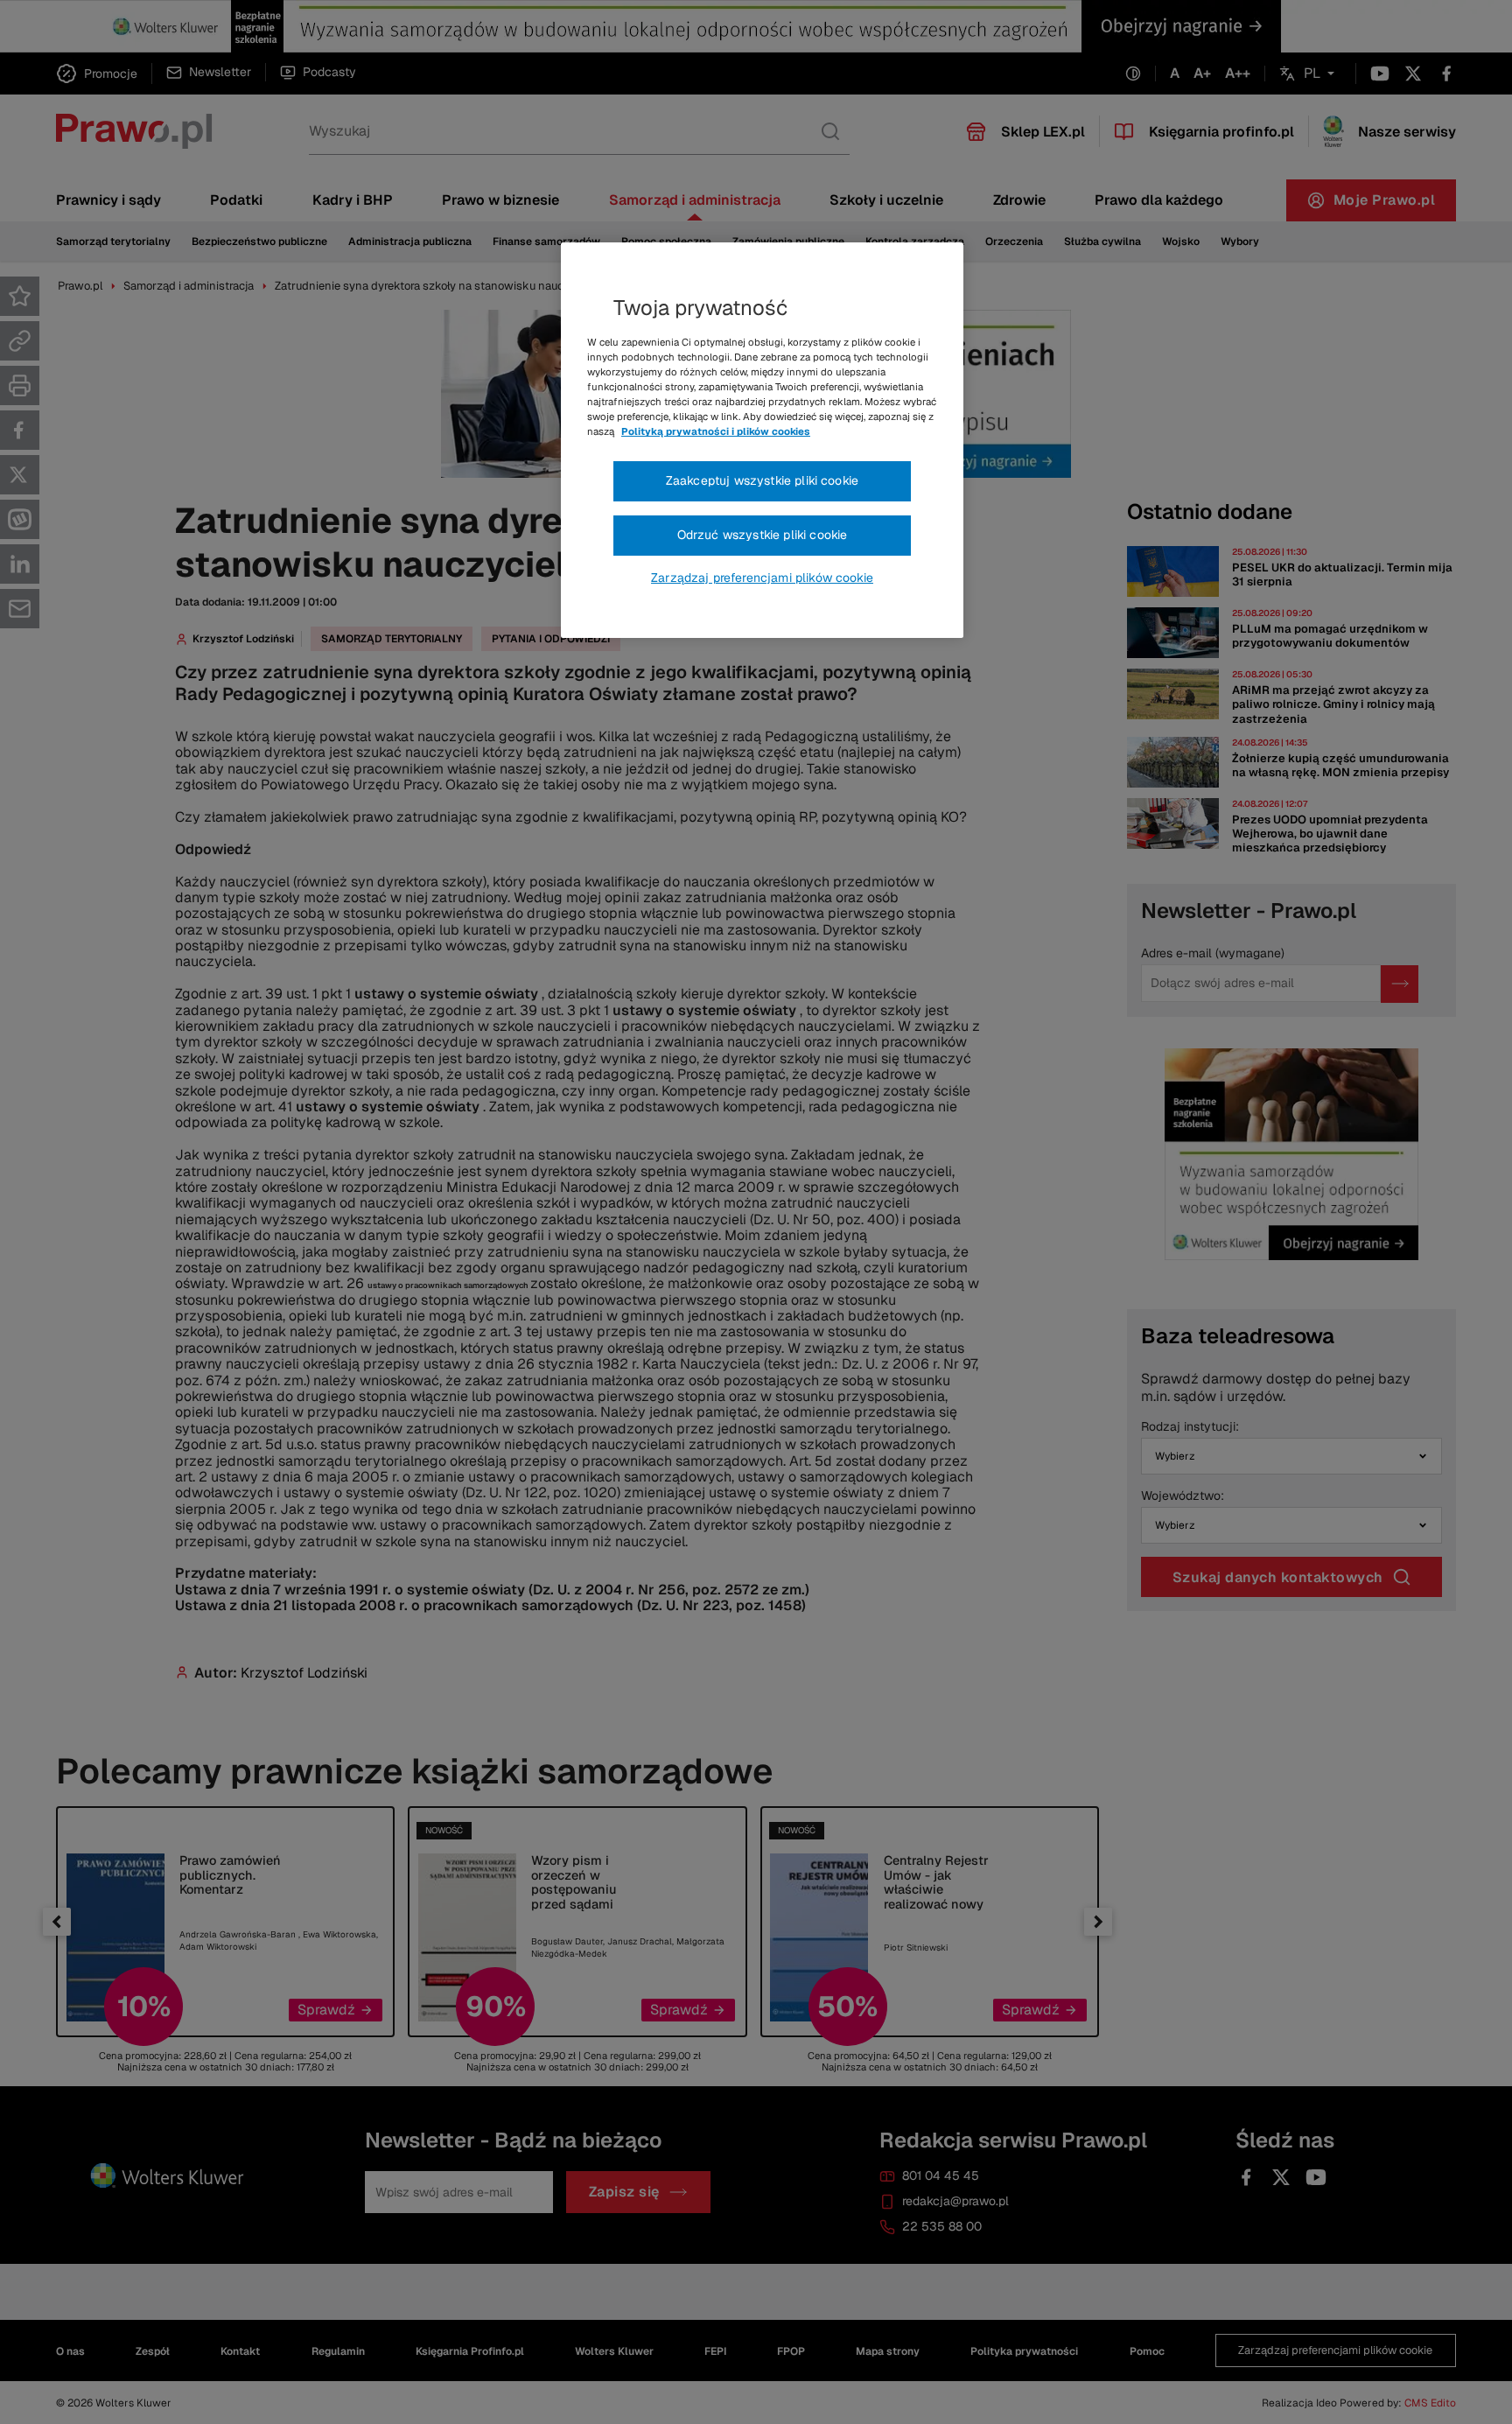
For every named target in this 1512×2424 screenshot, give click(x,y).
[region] (762, 440)
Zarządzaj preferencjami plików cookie (762, 578)
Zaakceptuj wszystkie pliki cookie (762, 480)
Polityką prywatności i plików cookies (716, 431)
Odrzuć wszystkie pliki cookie (763, 535)
